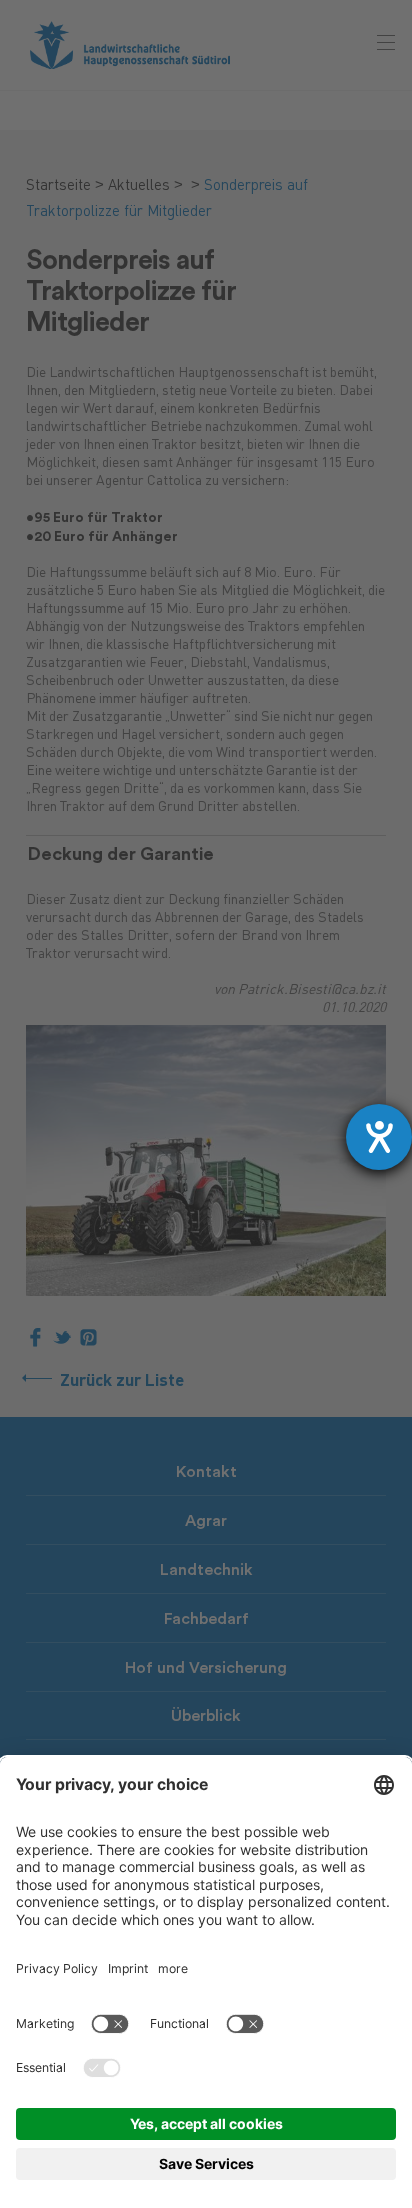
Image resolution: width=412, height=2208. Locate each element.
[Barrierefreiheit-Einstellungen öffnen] (379, 1137)
